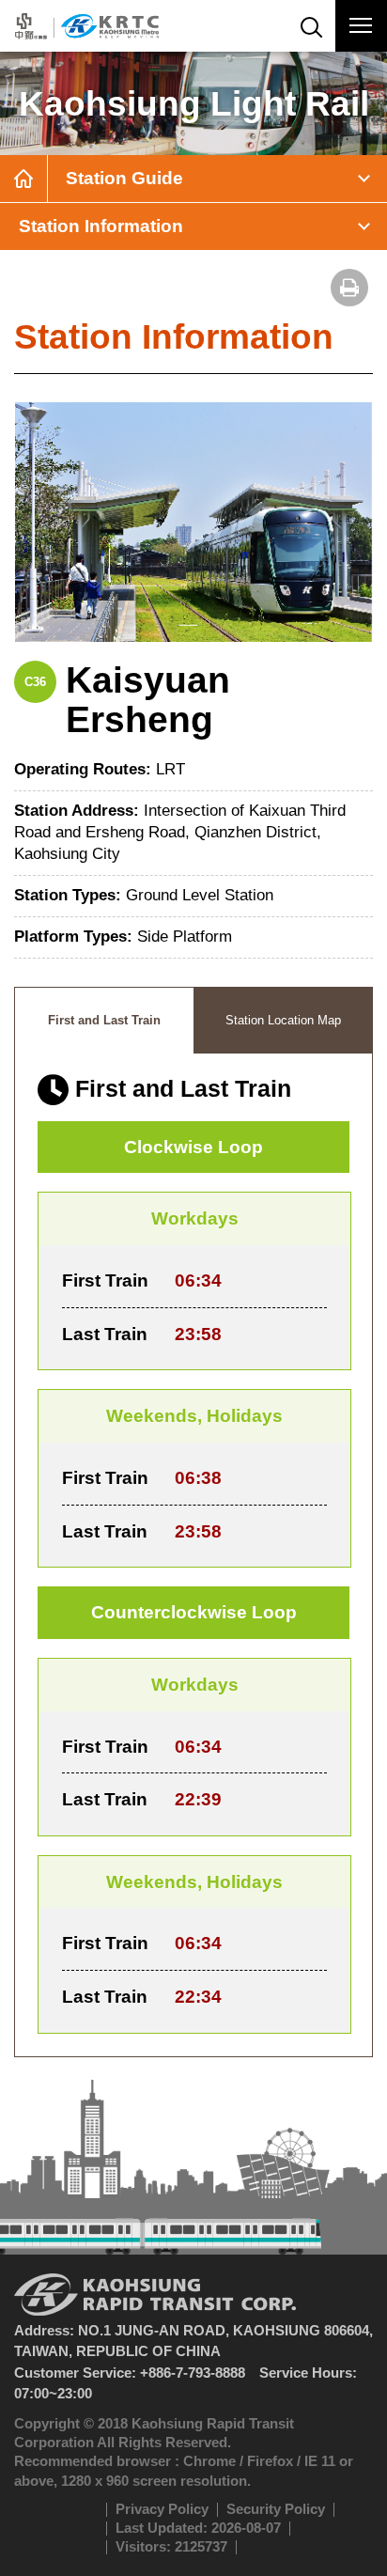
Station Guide (124, 178)
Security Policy (276, 2509)
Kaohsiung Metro (87, 26)
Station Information (101, 226)
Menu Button (361, 26)
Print (349, 288)
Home (23, 179)
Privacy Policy (162, 2509)
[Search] (310, 26)
